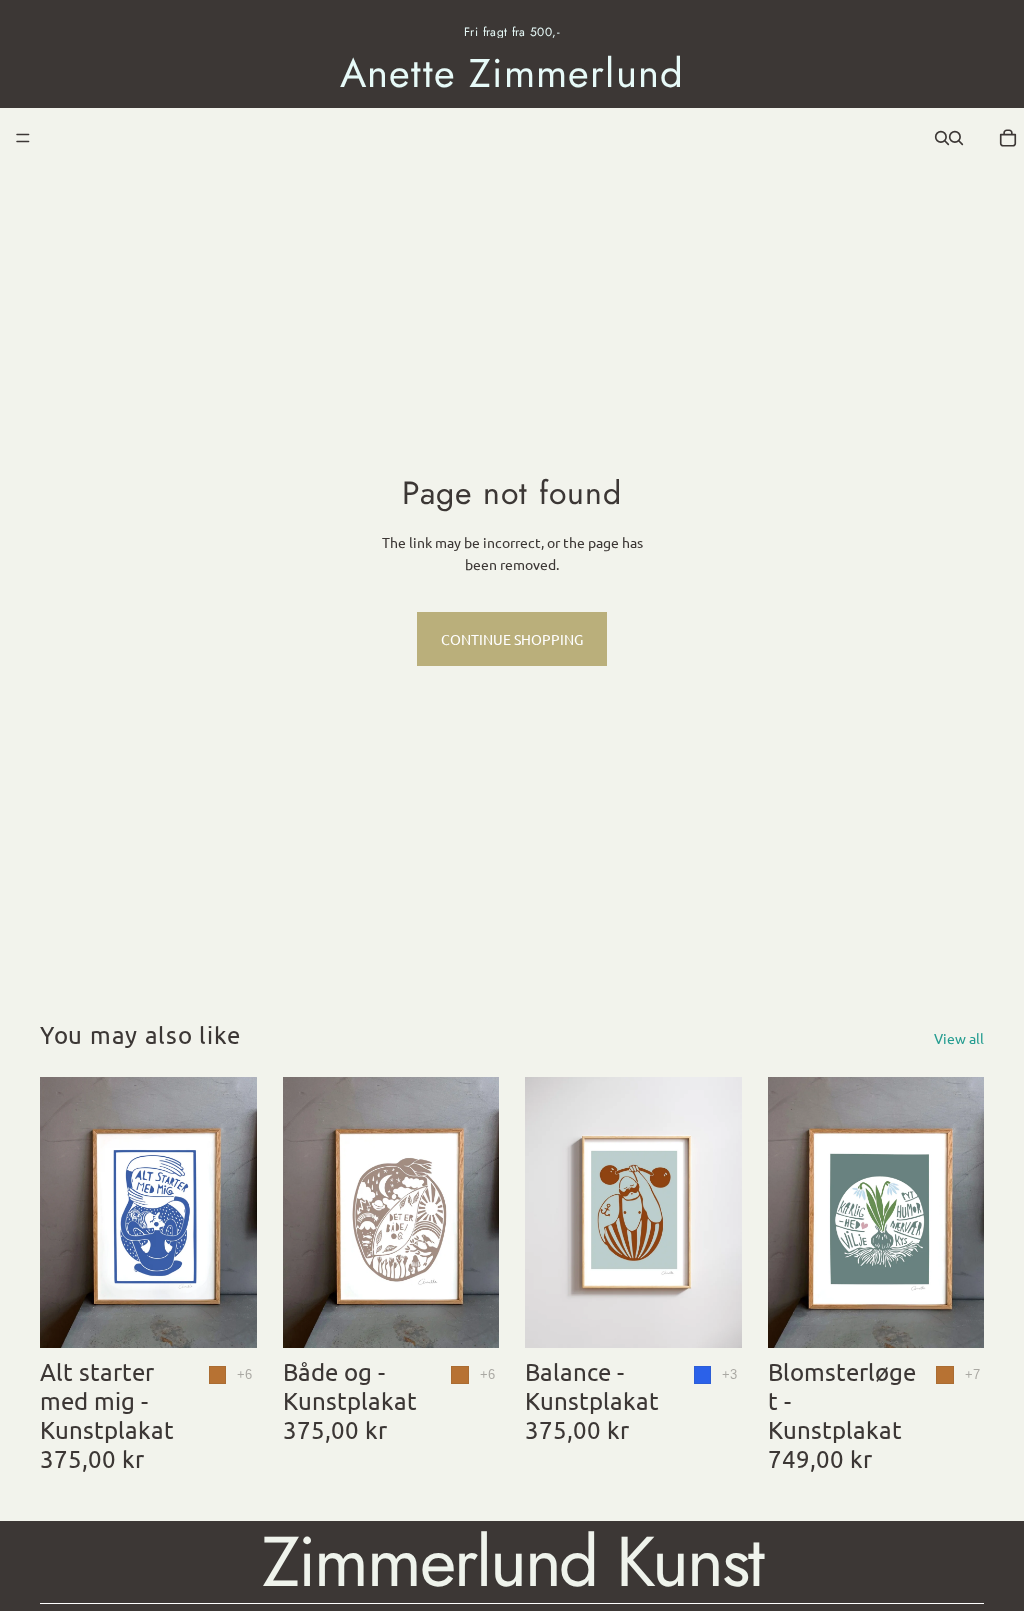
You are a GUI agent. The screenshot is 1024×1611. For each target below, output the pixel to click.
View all (959, 1038)
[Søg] (942, 138)
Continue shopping (512, 639)
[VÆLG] (226, 1317)
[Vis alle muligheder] (244, 1374)
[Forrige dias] (547, 1213)
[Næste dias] (720, 1213)
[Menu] (23, 138)
